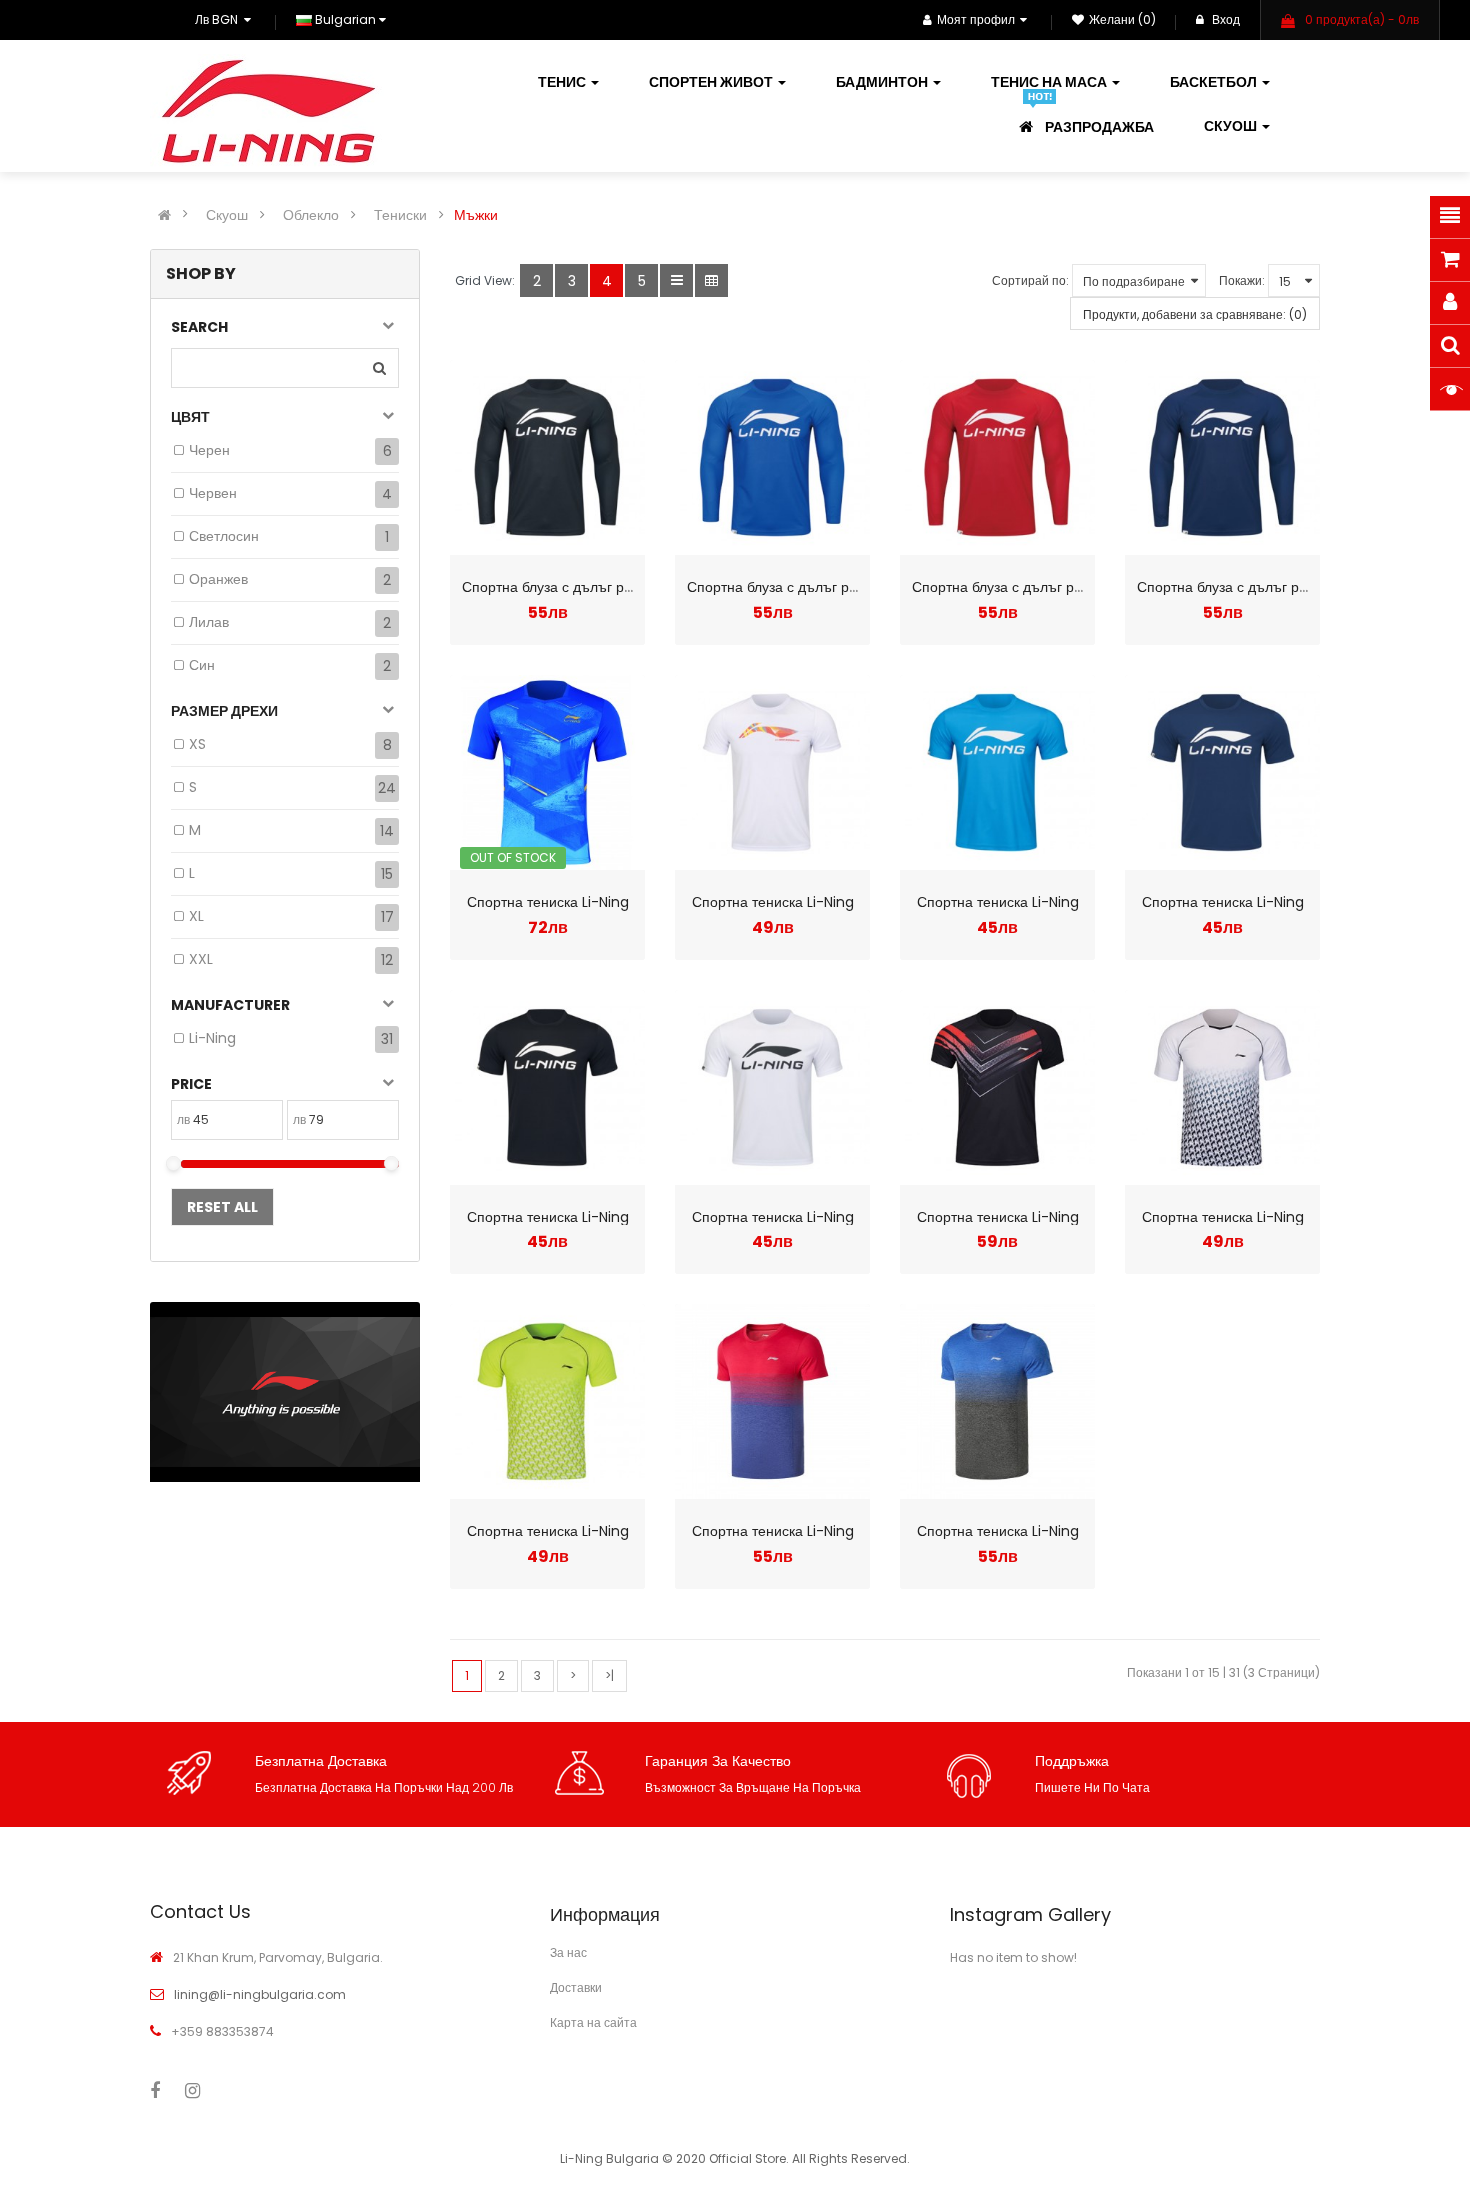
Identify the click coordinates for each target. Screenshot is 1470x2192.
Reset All (222, 1207)
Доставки (576, 1987)
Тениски (400, 215)
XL (196, 916)
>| (609, 1675)
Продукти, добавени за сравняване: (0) (1195, 314)
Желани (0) (1122, 19)
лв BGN (219, 19)
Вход (1224, 19)
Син (202, 665)
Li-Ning (212, 1038)
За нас (568, 1952)
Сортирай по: (1030, 280)
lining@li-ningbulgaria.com (260, 1994)
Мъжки (476, 215)
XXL (201, 959)
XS (197, 744)
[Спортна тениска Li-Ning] (547, 772)
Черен (209, 450)
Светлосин (224, 536)
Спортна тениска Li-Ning (548, 902)
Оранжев (218, 579)
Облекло (311, 215)
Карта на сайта (593, 2022)
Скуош (227, 215)
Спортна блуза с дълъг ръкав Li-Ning (583, 587)
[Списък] (676, 280)
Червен (213, 493)
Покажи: (1242, 280)
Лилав (209, 622)
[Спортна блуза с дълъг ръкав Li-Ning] (547, 457)
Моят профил (976, 19)
